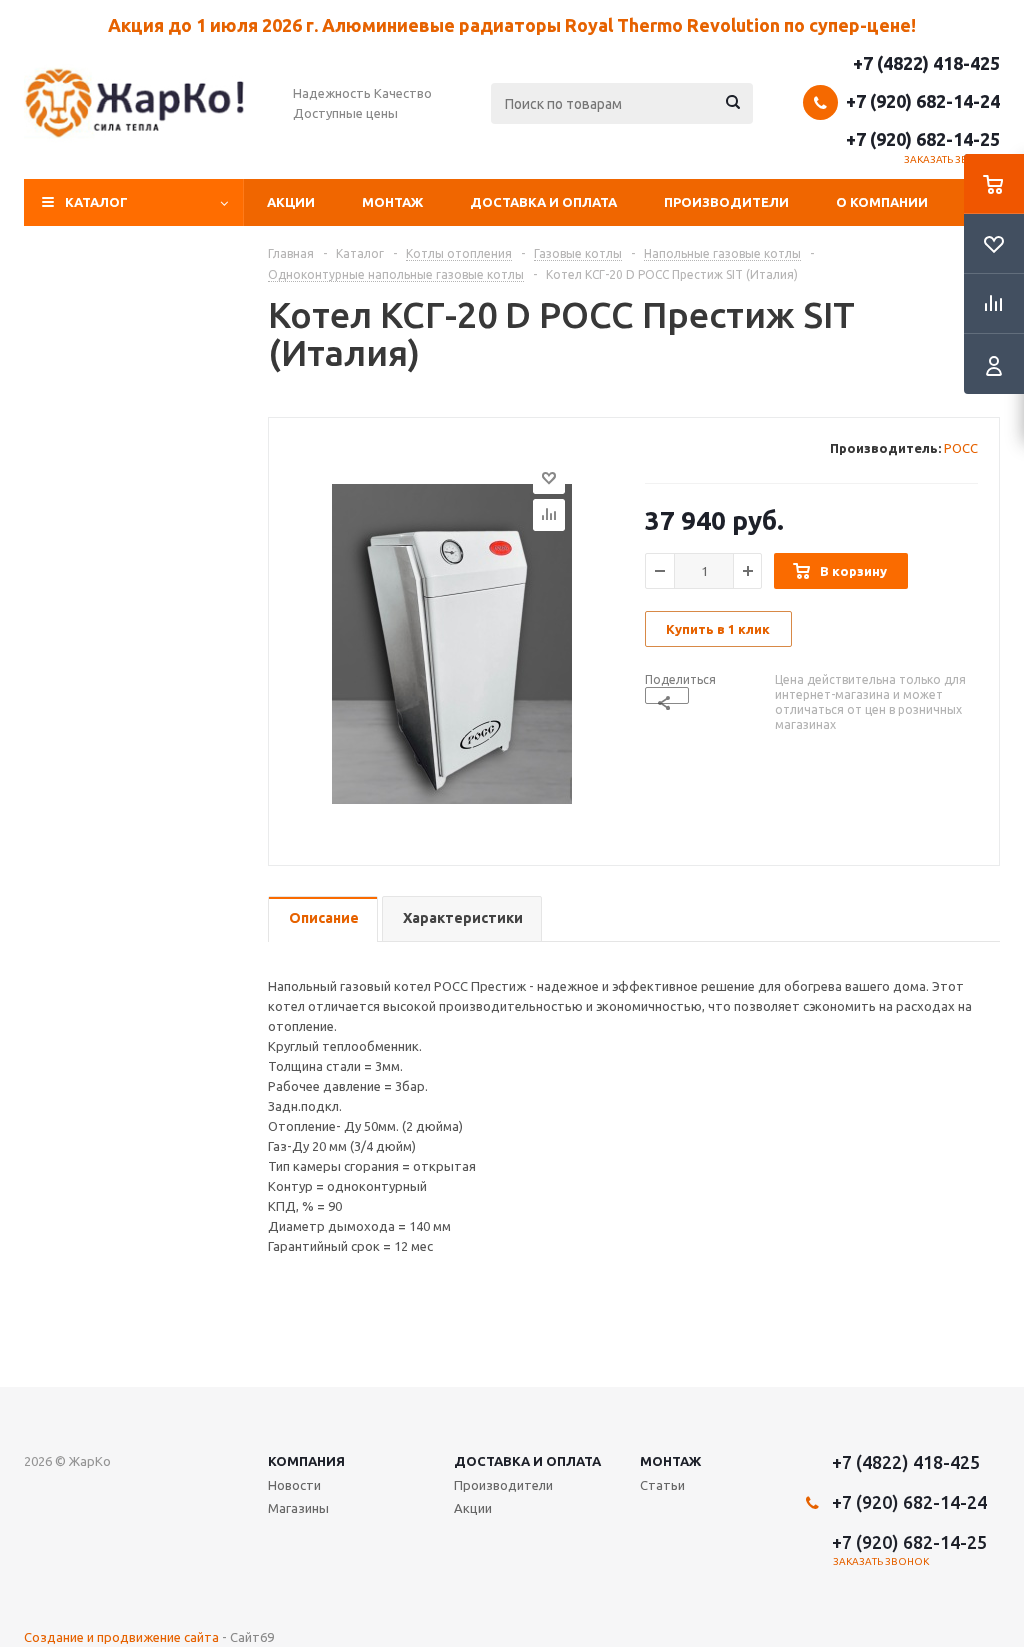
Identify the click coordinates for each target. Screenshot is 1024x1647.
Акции (291, 202)
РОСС (961, 448)
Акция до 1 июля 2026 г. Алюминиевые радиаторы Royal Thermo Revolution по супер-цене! (512, 25)
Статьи (662, 1485)
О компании (882, 202)
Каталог (96, 202)
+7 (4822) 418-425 (926, 63)
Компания (306, 1461)
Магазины (298, 1508)
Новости (294, 1485)
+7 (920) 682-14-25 (923, 139)
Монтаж (392, 202)
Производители (726, 202)
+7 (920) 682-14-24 (923, 101)
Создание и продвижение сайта (121, 1637)
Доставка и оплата (543, 202)
